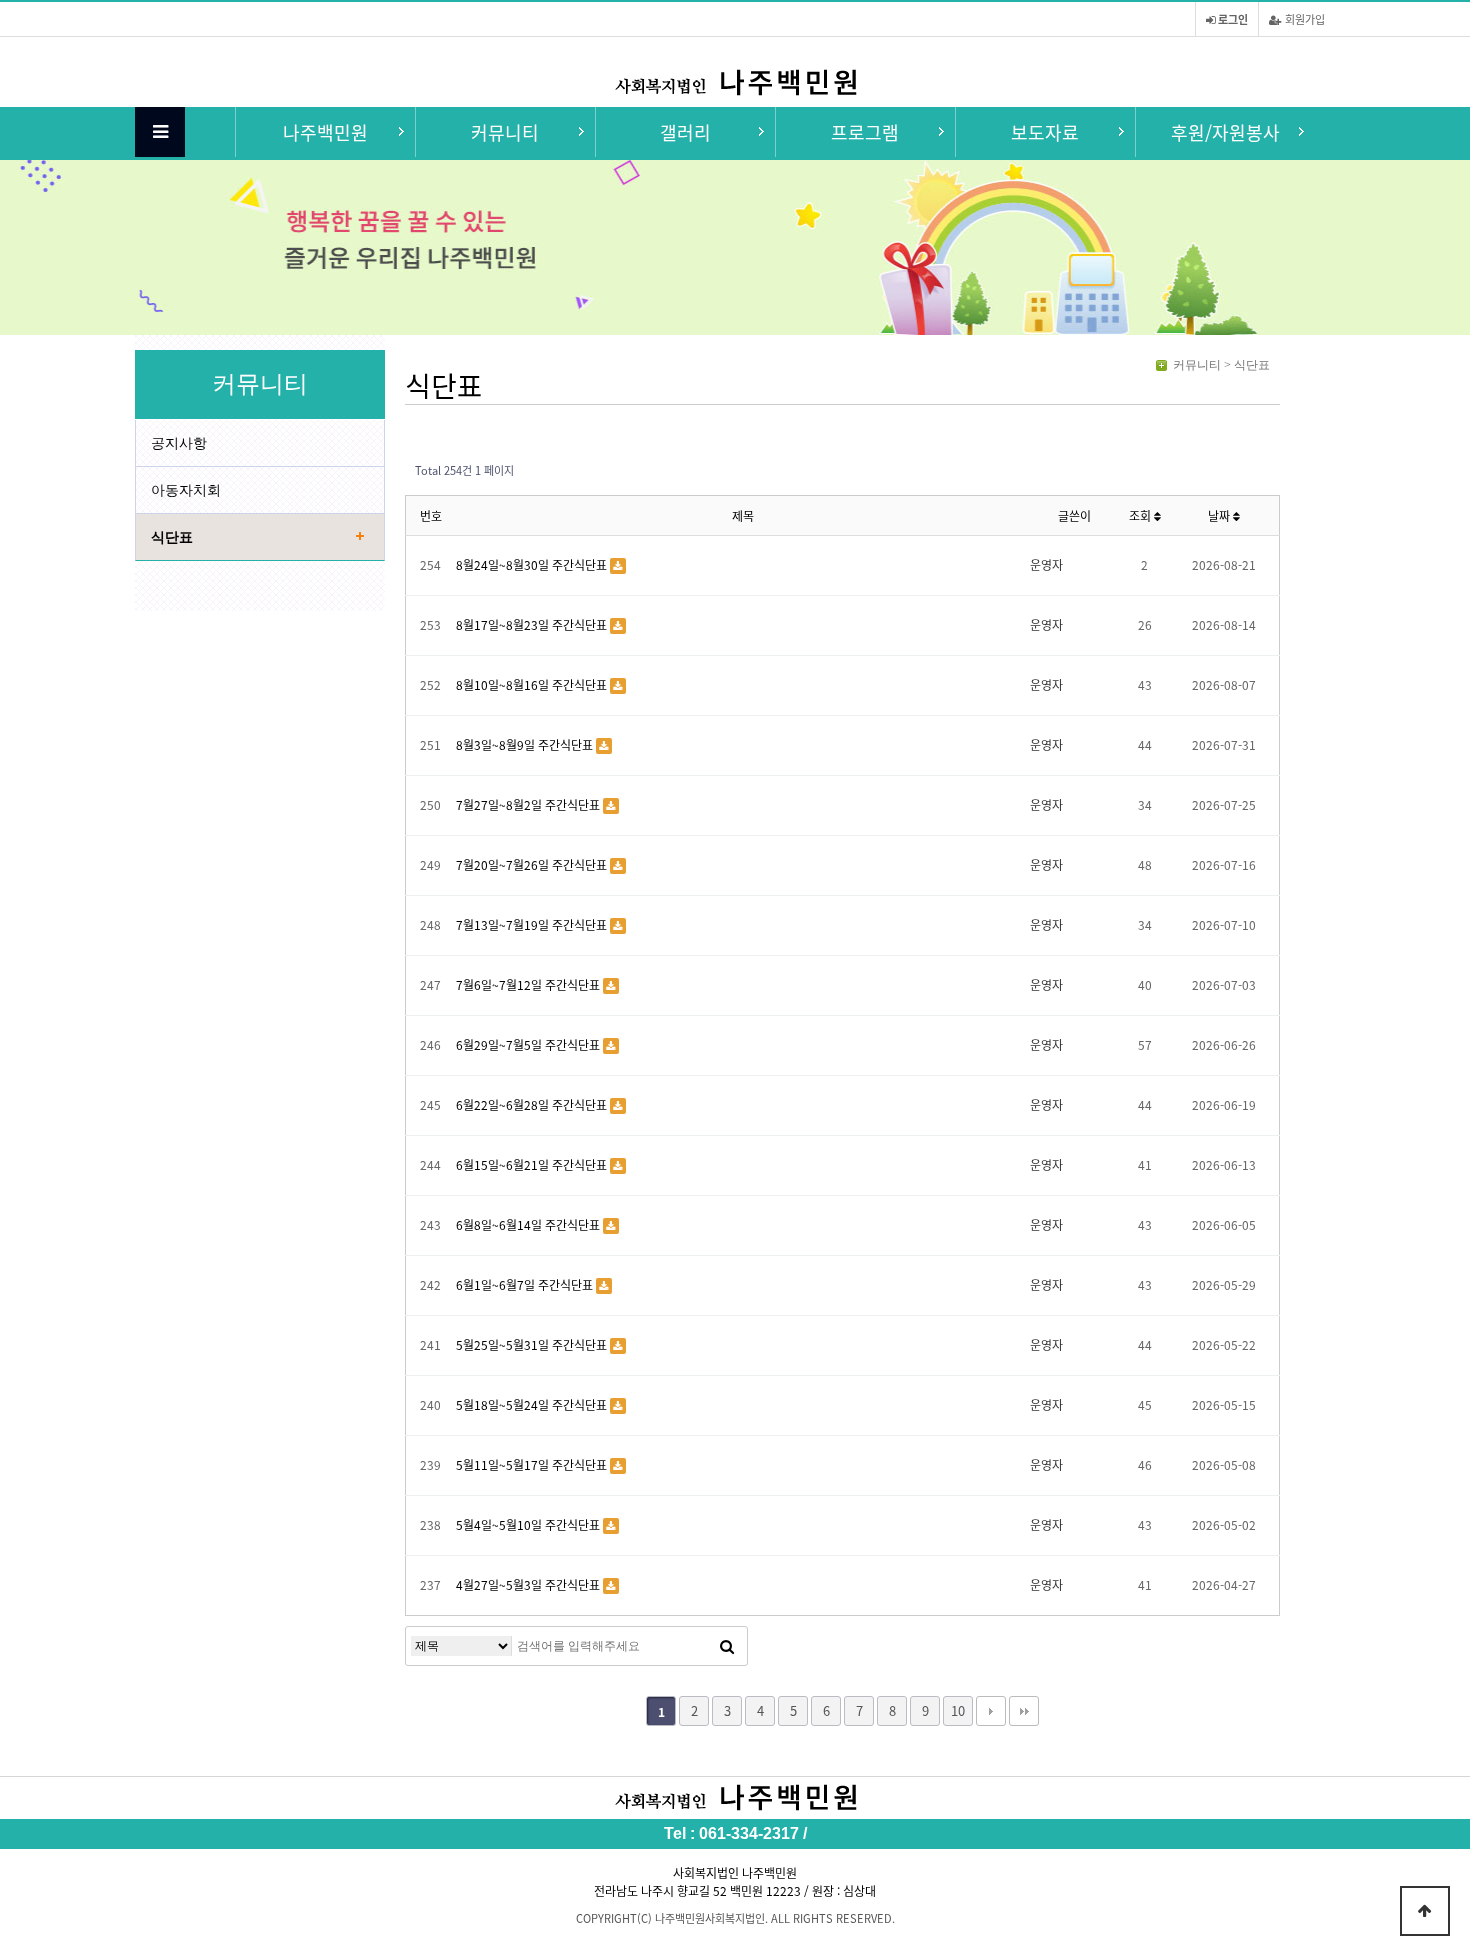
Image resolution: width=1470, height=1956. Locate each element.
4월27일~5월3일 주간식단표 (529, 1584)
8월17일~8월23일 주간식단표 (533, 624)
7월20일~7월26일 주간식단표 (533, 864)
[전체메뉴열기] (160, 132)
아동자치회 (186, 490)
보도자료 (1045, 132)
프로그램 (865, 132)
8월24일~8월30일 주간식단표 (533, 564)
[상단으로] (1425, 1911)
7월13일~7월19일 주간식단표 (533, 924)
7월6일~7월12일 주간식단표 (529, 984)
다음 (991, 1711)
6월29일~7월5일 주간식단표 (529, 1044)
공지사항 (179, 443)
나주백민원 (325, 132)
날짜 (1220, 515)
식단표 (172, 537)
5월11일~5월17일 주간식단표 (533, 1464)
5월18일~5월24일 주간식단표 (533, 1404)
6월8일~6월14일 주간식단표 (529, 1224)
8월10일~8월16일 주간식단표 (533, 684)
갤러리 (685, 132)
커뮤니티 (505, 132)
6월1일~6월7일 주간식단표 (526, 1284)
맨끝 (1024, 1711)
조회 (1141, 515)
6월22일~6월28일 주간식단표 (533, 1104)
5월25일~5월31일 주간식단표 (533, 1344)
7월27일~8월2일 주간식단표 (529, 804)
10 (958, 1710)
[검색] (727, 1646)
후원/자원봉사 (1225, 132)
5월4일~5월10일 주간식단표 (529, 1524)
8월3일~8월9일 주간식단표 (526, 744)
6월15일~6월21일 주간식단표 (533, 1164)
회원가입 (1303, 19)
